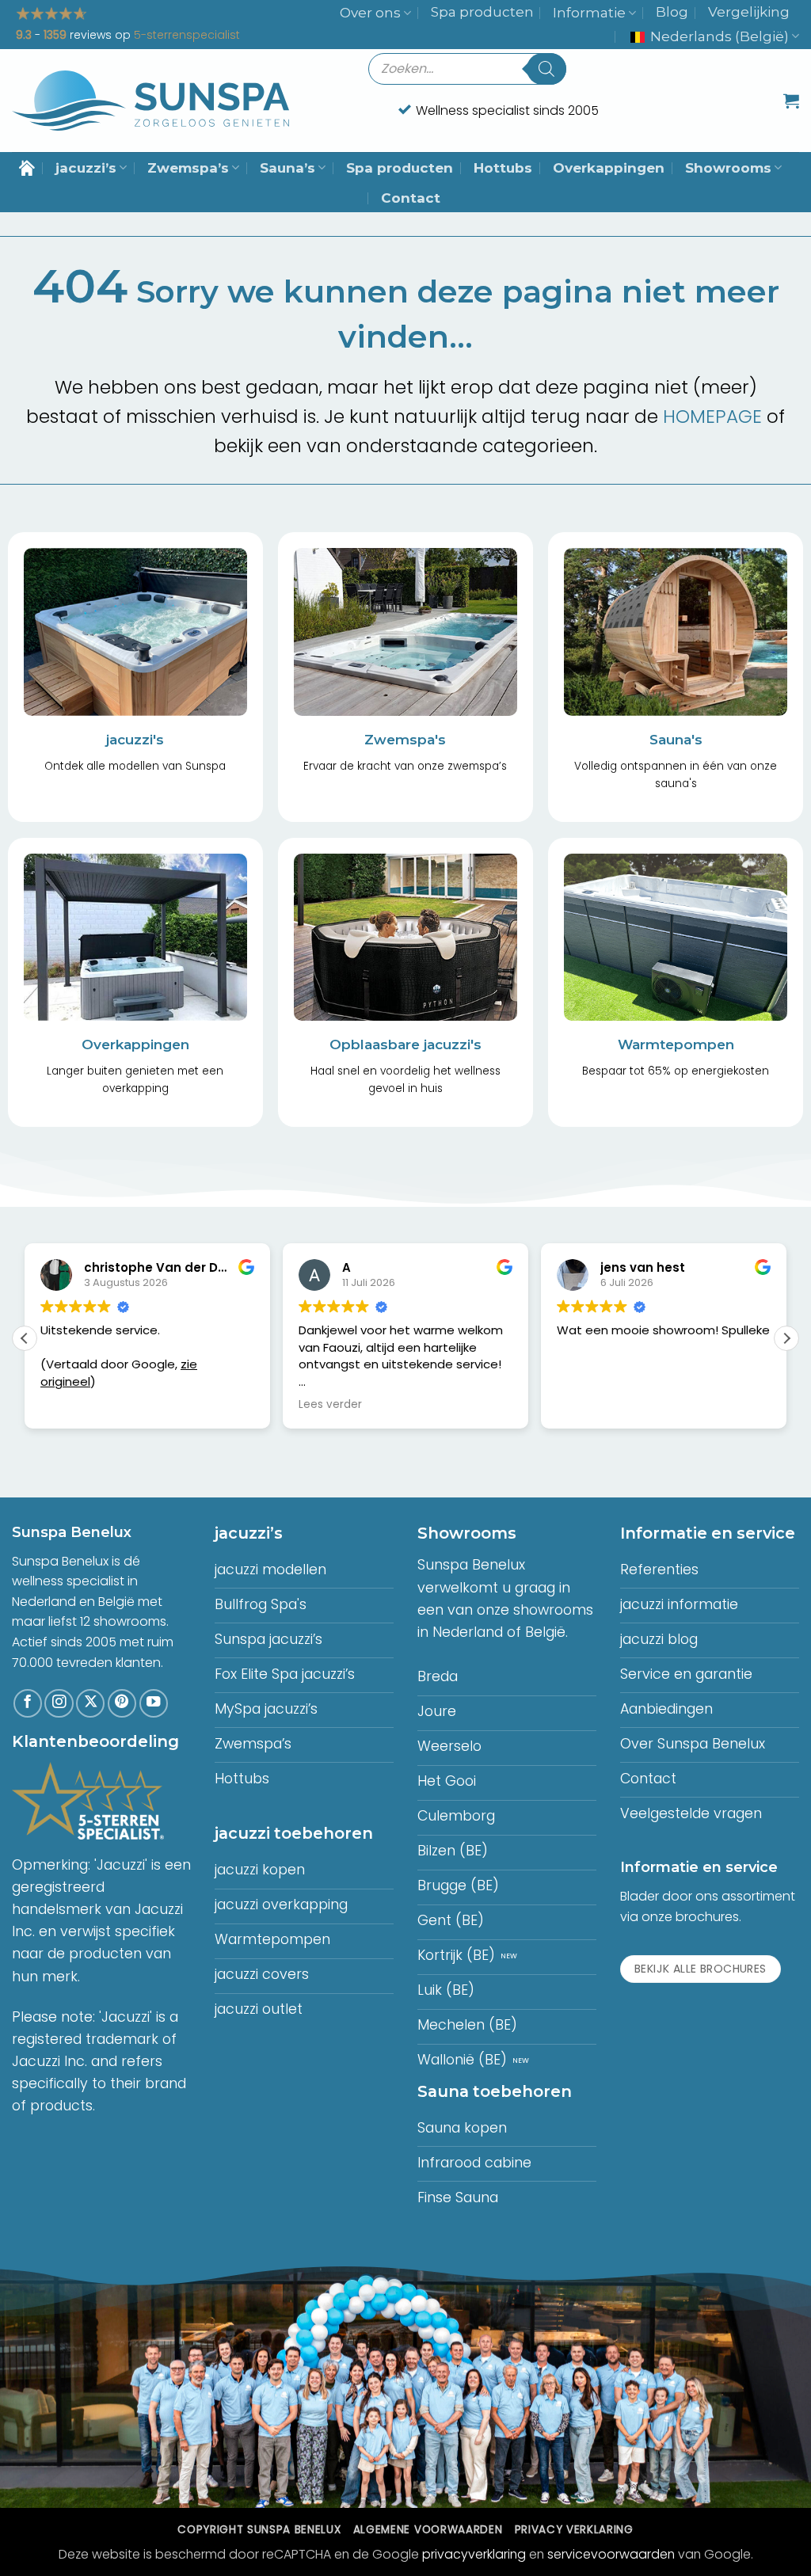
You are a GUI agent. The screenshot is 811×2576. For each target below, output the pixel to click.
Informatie (589, 13)
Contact (411, 198)
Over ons (370, 13)
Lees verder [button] (330, 1405)
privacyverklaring (474, 2554)
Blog (672, 12)
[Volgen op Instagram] (59, 1703)
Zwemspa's (405, 740)
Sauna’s (287, 168)
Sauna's (676, 740)
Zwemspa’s (188, 168)
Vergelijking (749, 12)
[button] (791, 101)
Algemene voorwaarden (428, 2530)
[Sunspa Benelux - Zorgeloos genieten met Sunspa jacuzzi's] (150, 101)
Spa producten (482, 12)
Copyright (259, 2530)
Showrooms (728, 168)
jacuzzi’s (86, 168)
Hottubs (503, 168)
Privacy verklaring (574, 2530)
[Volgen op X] (90, 1703)
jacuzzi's (135, 740)
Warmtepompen (676, 1044)
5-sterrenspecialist (187, 35)
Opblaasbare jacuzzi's (405, 1044)
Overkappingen (609, 168)
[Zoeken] (546, 69)
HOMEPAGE (712, 417)
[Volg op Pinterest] (122, 1703)
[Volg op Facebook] (28, 1703)
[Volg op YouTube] (154, 1703)
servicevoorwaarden (611, 2554)
